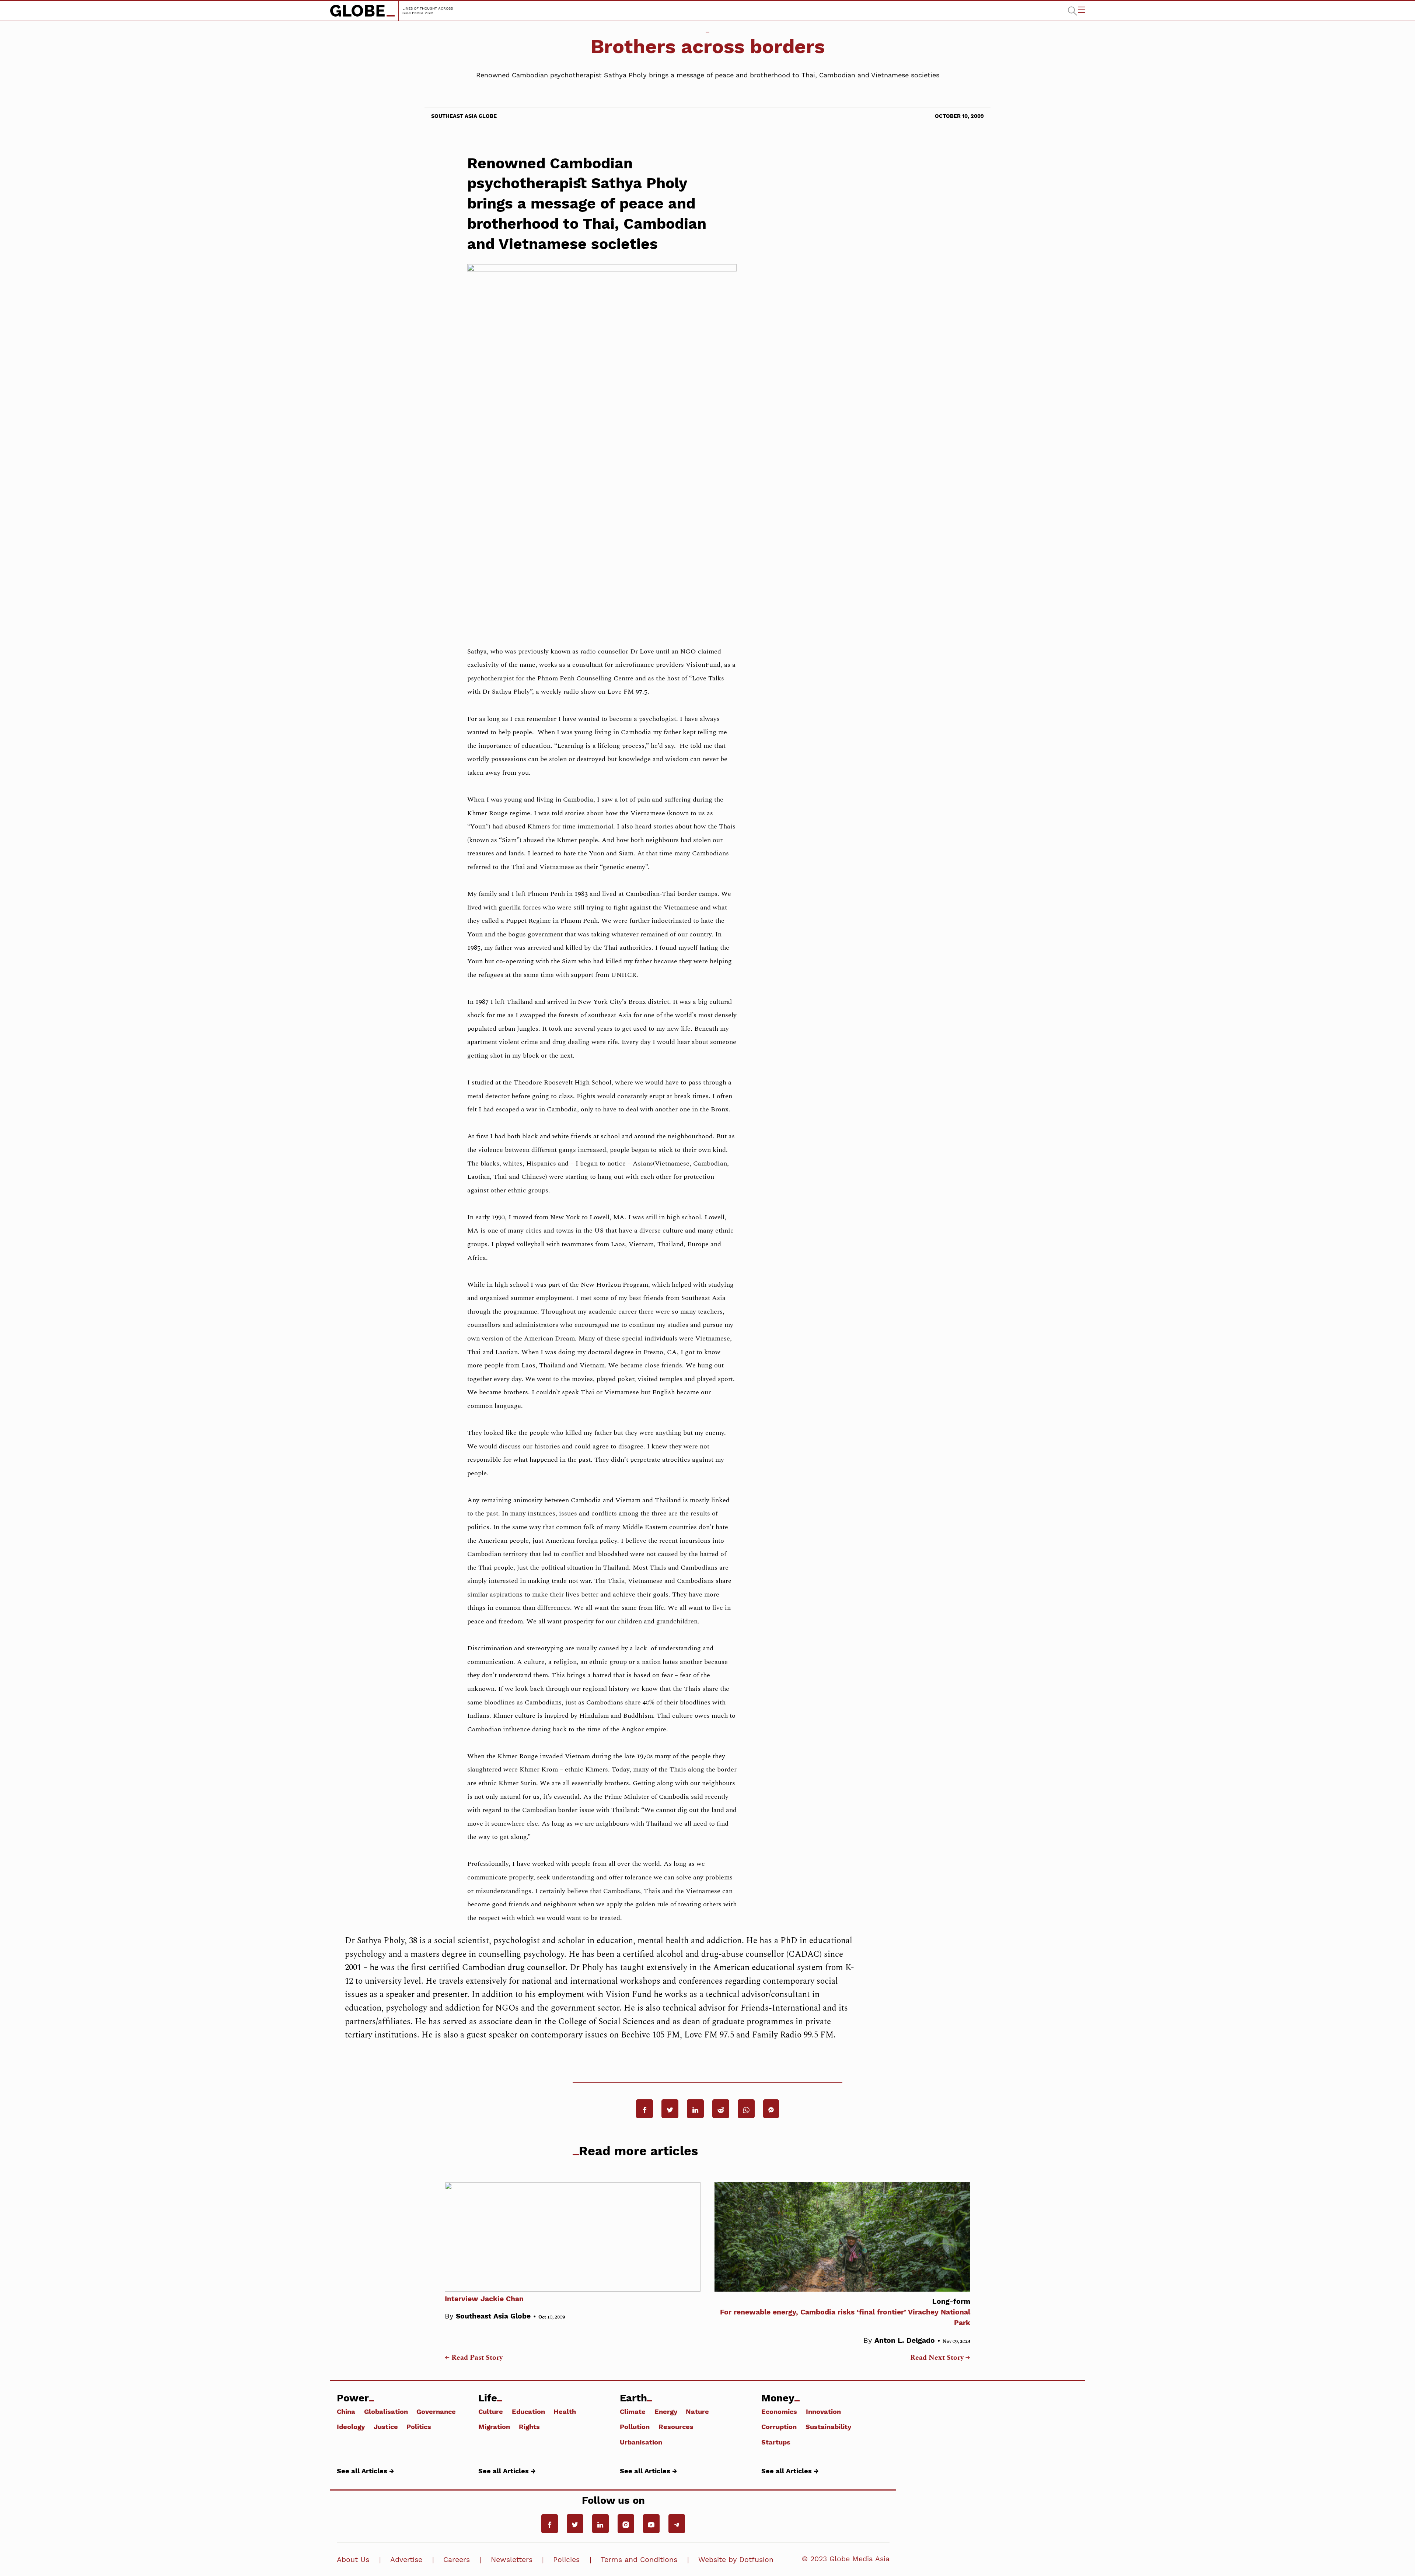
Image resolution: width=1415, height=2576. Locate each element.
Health (565, 2411)
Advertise (406, 2560)
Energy (666, 2411)
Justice (386, 2426)
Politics (419, 2426)
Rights (529, 2426)
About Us (353, 2560)
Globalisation (386, 2411)
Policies (566, 2560)
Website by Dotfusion (736, 2560)
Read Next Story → (940, 2358)
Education (528, 2411)
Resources (676, 2426)
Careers (457, 2560)
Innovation (823, 2411)
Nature (697, 2411)
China (346, 2411)
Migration (494, 2426)
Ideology (351, 2426)
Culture (491, 2411)
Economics (779, 2411)
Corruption (779, 2426)
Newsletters (512, 2560)
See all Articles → (366, 2471)
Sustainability (828, 2426)
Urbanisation (641, 2442)
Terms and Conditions (639, 2560)
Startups (776, 2442)
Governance (436, 2411)
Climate (633, 2411)
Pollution (635, 2426)
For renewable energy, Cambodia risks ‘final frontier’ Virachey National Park (845, 2312)
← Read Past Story (474, 2358)
